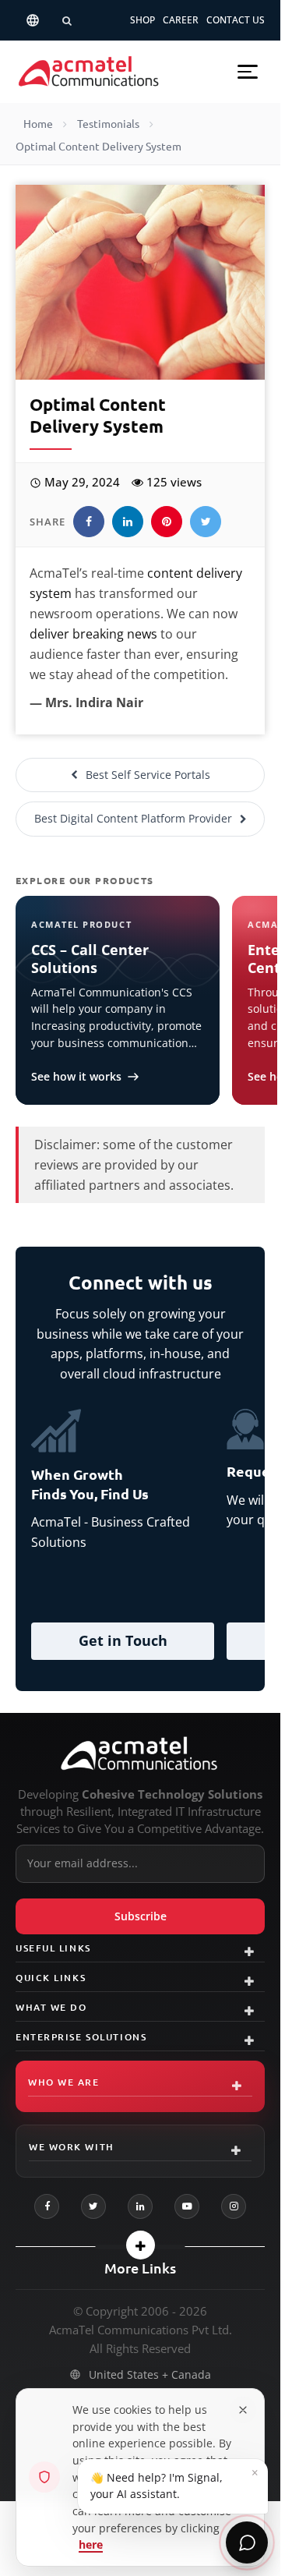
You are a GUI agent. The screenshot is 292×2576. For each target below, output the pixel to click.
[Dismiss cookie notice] (243, 2410)
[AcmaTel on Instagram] (234, 2206)
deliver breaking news (93, 634)
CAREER (181, 20)
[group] (140, 1537)
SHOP (142, 20)
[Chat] (247, 2542)
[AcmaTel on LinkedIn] (140, 2206)
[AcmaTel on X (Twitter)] (93, 2206)
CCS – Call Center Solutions (90, 959)
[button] (248, 72)
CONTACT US (236, 20)
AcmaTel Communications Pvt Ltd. (141, 2330)
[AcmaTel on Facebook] (47, 2206)
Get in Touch (123, 1640)
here (91, 2544)
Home (38, 124)
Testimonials (108, 124)
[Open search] (67, 20)
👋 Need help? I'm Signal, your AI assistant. (174, 2483)
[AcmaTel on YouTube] (187, 2206)
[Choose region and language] (33, 20)
